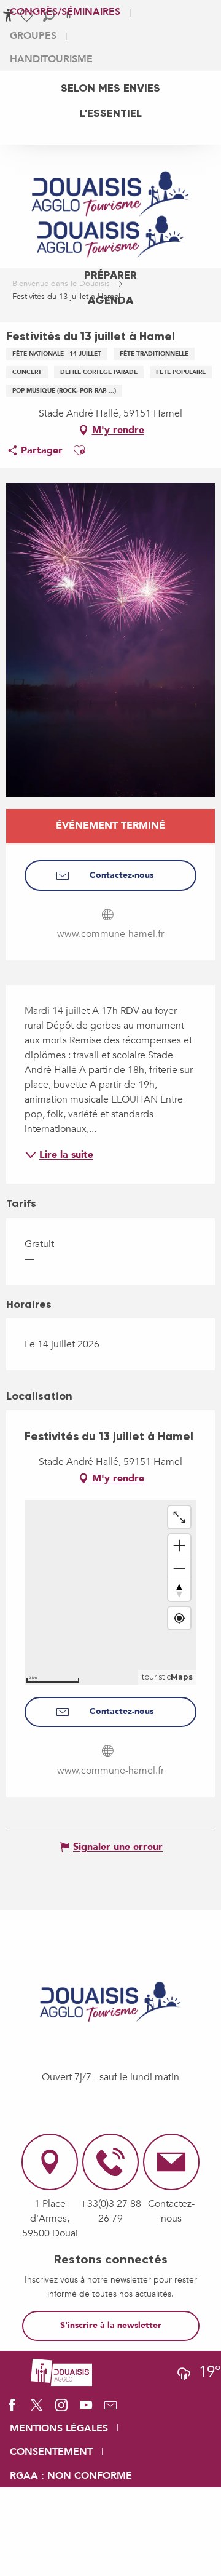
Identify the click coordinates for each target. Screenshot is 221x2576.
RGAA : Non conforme (71, 2476)
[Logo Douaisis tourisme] (110, 2002)
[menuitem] (110, 88)
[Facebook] (12, 2409)
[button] (79, 450)
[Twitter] (37, 2409)
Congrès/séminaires (65, 12)
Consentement (51, 2452)
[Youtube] (86, 2409)
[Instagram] (61, 2409)
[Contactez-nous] (110, 2409)
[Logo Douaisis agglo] (61, 2371)
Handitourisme (51, 59)
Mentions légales (59, 2428)
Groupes (33, 36)
